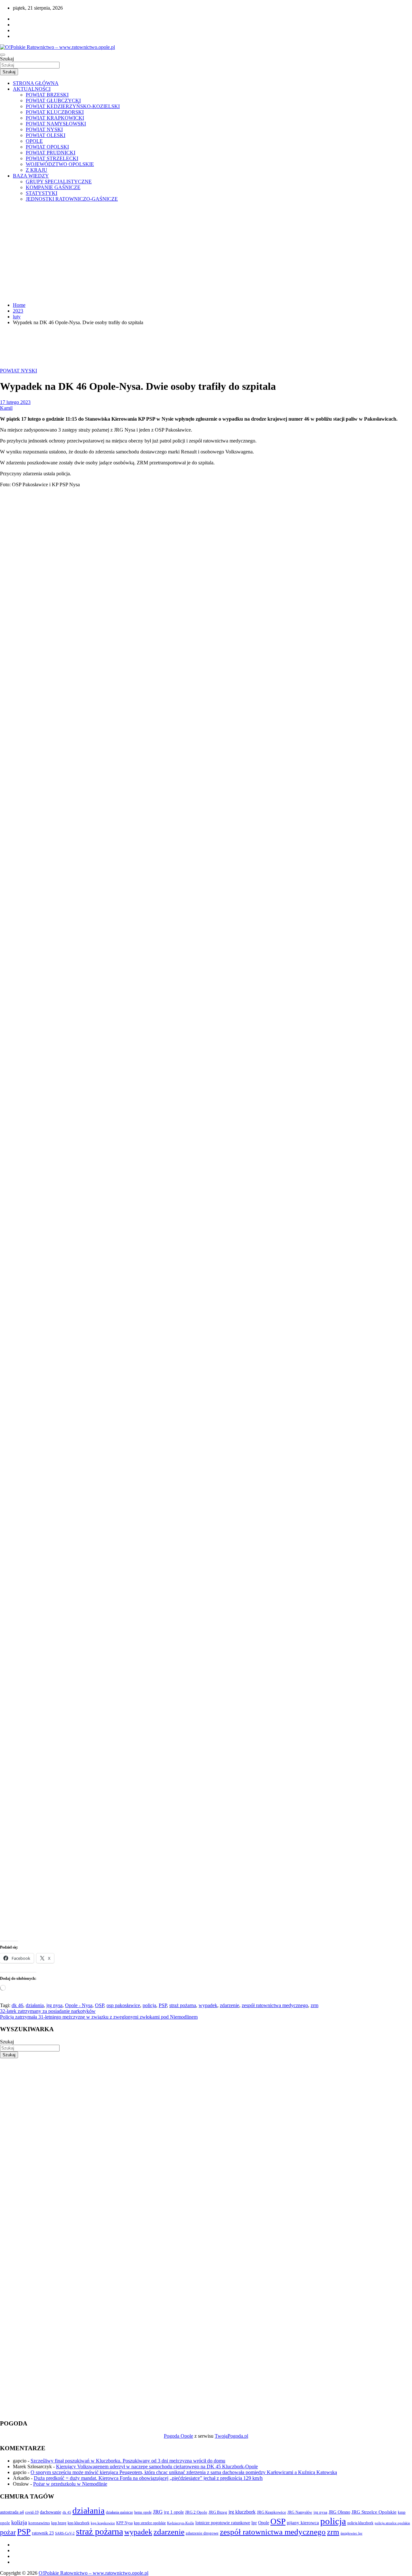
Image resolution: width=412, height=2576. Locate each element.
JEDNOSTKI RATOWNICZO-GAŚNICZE (72, 199)
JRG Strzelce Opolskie (374, 2512)
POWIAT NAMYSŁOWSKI (56, 124)
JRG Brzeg (218, 2512)
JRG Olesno (339, 2512)
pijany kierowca (303, 2523)
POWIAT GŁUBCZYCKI (53, 100)
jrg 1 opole (174, 2512)
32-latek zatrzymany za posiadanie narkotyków (48, 2011)
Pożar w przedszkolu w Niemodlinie (70, 2484)
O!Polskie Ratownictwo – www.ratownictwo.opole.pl (94, 2573)
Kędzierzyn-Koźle (181, 2523)
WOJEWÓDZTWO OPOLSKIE (60, 164)
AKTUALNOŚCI (32, 89)
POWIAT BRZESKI (47, 95)
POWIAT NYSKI (44, 129)
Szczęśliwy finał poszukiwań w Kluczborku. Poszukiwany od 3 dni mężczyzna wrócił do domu (128, 2461)
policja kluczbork (360, 2523)
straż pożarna (183, 2005)
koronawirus (39, 2523)
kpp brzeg (59, 2523)
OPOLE (34, 141)
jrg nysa (54, 2005)
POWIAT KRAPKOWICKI (55, 118)
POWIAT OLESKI (46, 135)
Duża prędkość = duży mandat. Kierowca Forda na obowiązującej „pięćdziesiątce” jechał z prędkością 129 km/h (148, 2478)
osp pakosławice (123, 2005)
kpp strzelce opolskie (150, 2523)
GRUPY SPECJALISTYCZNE (59, 182)
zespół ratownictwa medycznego (275, 2005)
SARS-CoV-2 (65, 2533)
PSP (163, 2005)
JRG (158, 2512)
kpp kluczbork (79, 2523)
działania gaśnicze (119, 2512)
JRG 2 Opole (196, 2512)
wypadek (208, 2005)
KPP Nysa (124, 2523)
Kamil (6, 408)
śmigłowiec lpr (351, 2533)
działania (35, 2005)
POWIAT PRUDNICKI (51, 153)
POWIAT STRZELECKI (52, 158)
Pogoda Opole (178, 2436)
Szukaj (7, 59)
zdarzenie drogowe (202, 2533)
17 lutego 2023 (15, 402)
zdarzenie (229, 2005)
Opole (264, 2523)
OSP (99, 2005)
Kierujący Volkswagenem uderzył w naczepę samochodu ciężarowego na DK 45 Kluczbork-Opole (157, 2466)
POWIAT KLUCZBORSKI (55, 112)
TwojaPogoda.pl (231, 2436)
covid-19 (32, 2512)
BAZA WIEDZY (31, 176)
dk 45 (67, 2512)
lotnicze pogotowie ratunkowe (223, 2523)
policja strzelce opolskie (392, 2523)
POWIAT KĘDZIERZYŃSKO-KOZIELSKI (73, 106)
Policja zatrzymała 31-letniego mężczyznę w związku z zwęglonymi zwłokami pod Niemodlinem (99, 2017)
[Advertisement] (206, 252)
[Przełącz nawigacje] (3, 55)
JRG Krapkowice (272, 2512)
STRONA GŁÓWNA (36, 83)
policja (149, 2005)
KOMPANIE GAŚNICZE (53, 187)
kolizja (19, 2522)
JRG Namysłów (300, 2512)
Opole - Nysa (79, 2005)
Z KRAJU (37, 170)
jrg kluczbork (242, 2512)
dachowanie (51, 2512)
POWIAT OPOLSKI (47, 147)
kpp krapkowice (103, 2523)
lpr (254, 2523)
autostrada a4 (12, 2512)
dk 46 (17, 2005)
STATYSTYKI (42, 193)
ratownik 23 (43, 2533)
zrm (314, 2005)
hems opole (143, 2512)
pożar (8, 2532)
